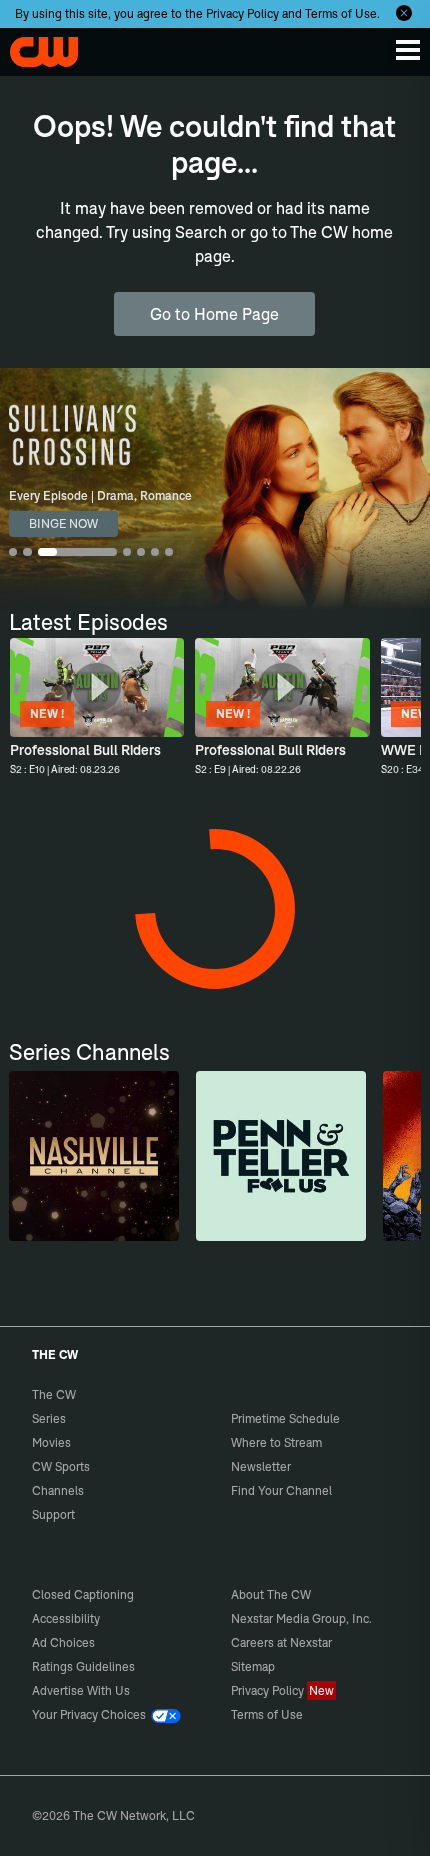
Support (53, 1514)
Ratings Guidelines (83, 1666)
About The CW (271, 1594)
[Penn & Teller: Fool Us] (281, 1156)
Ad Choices (63, 1642)
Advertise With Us (81, 1690)
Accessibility (66, 1618)
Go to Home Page (214, 314)
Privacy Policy (242, 13)
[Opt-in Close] (404, 13)
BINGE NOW (63, 523)
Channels (58, 1490)
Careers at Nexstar (281, 1642)
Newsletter (261, 1466)
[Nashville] (94, 1156)
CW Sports (61, 1466)
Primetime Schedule (285, 1418)
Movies (51, 1442)
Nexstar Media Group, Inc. (301, 1618)
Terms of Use (341, 13)
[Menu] (408, 50)
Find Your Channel (281, 1490)
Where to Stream (276, 1442)
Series (49, 1418)
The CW (35, 47)
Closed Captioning (83, 1594)
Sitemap (253, 1666)
